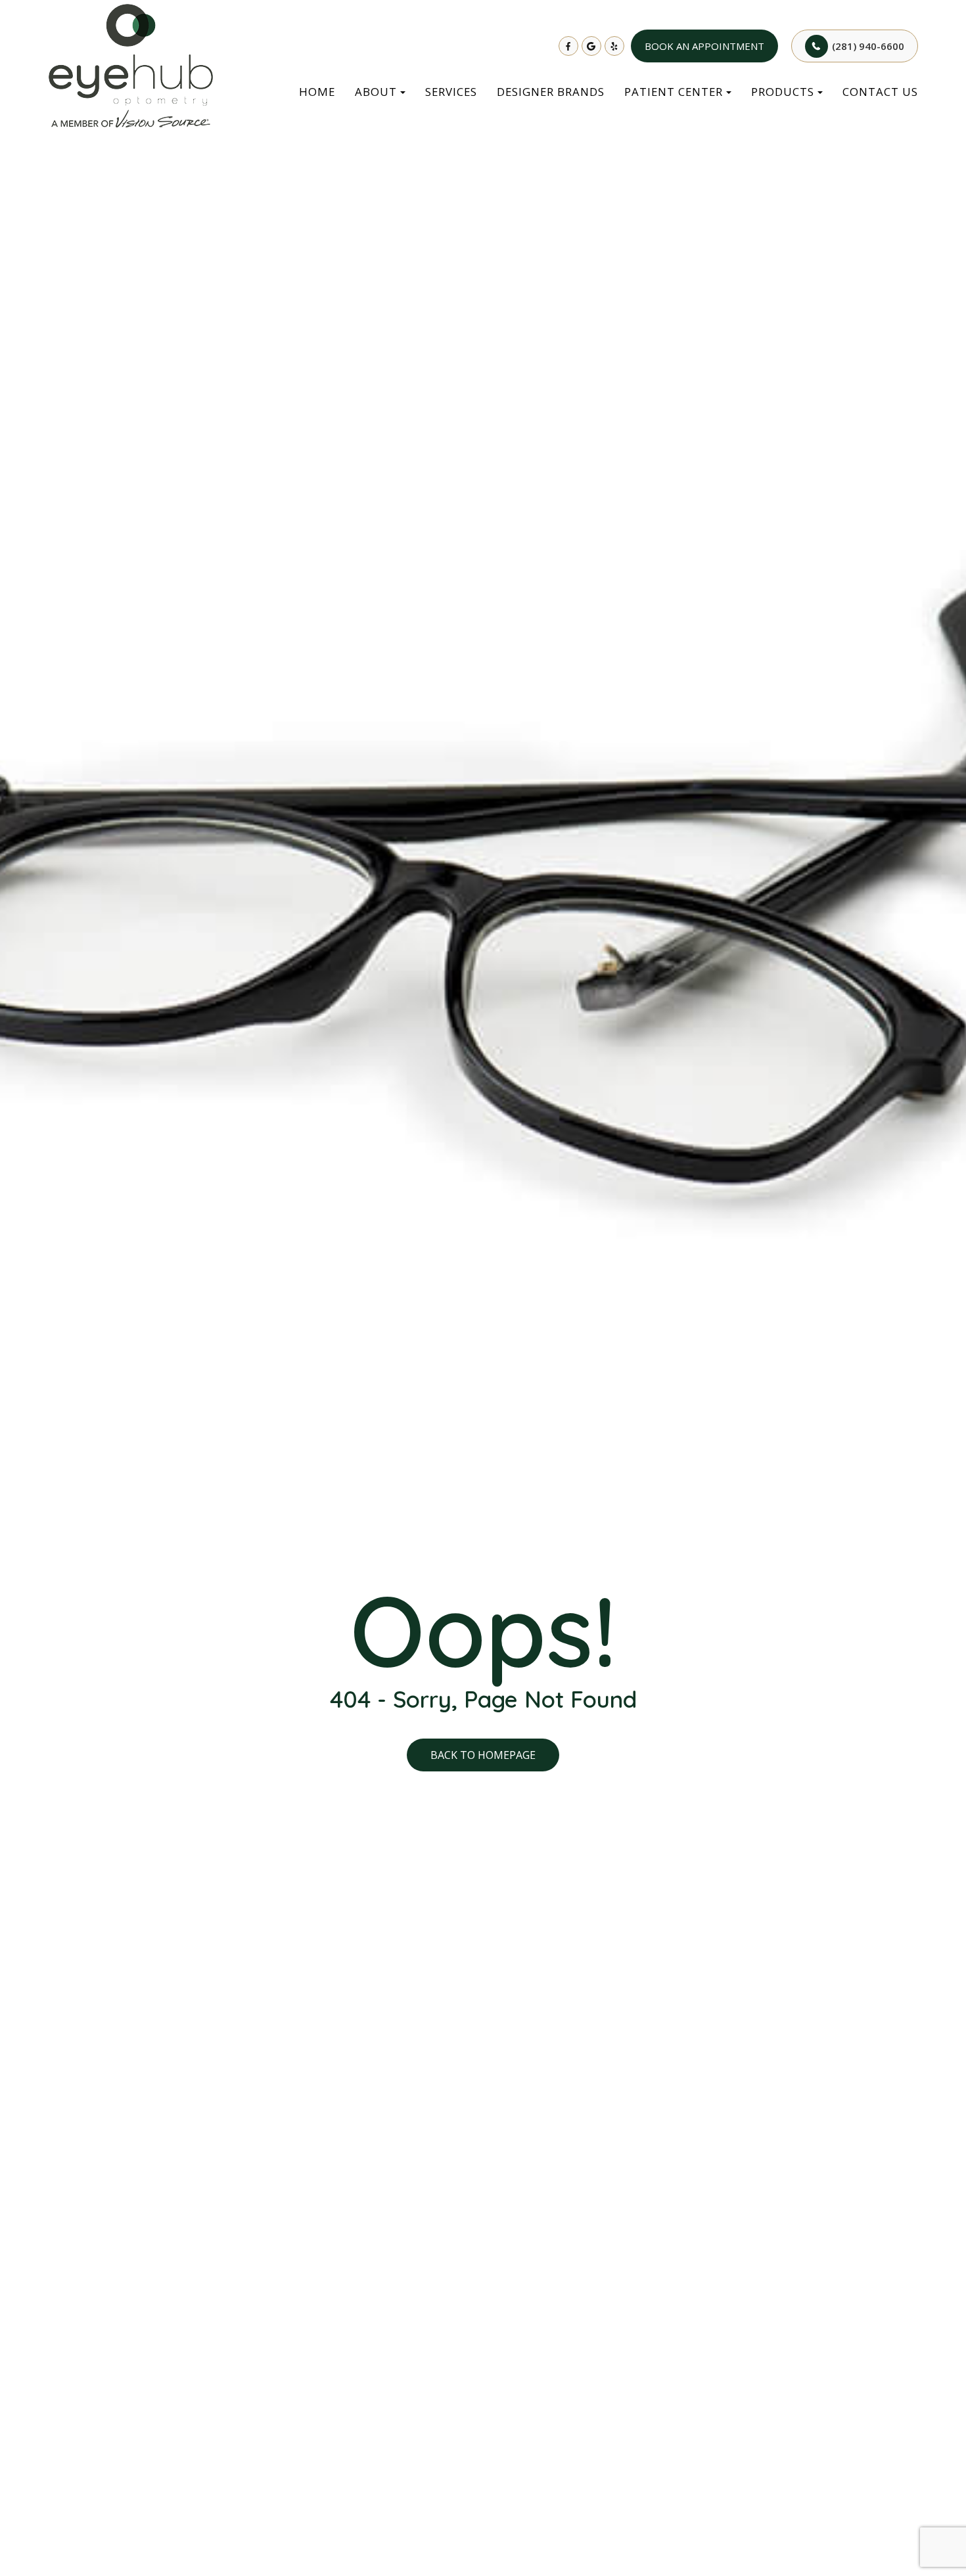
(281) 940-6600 (868, 46)
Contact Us (880, 92)
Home (317, 92)
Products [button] (783, 92)
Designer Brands (551, 92)
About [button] (376, 92)
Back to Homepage (483, 1755)
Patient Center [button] (674, 92)
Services (451, 92)
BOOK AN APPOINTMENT (704, 46)
